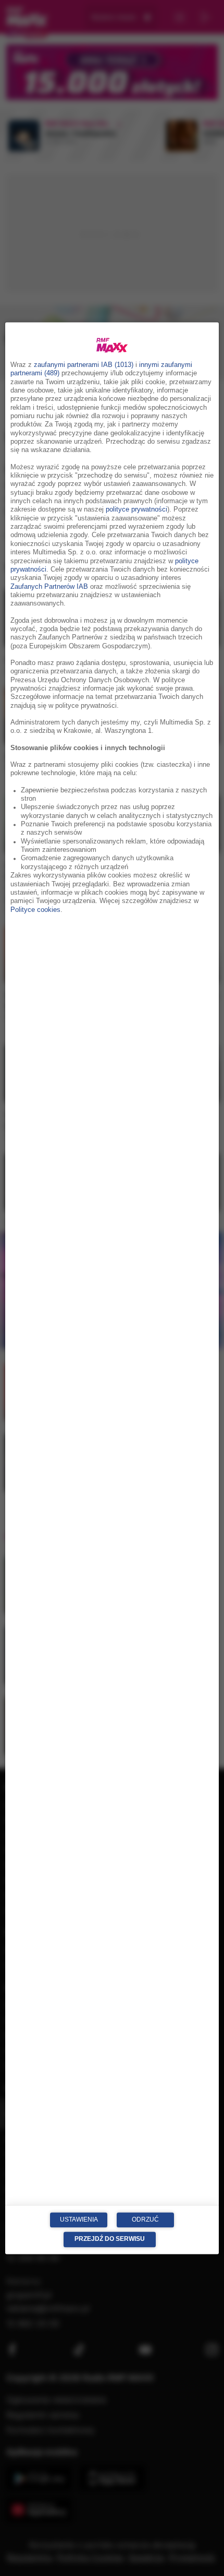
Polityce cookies (35, 910)
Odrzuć (145, 2219)
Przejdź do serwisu (110, 2239)
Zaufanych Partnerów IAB (49, 587)
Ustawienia (79, 2219)
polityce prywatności (136, 510)
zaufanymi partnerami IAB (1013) (84, 365)
